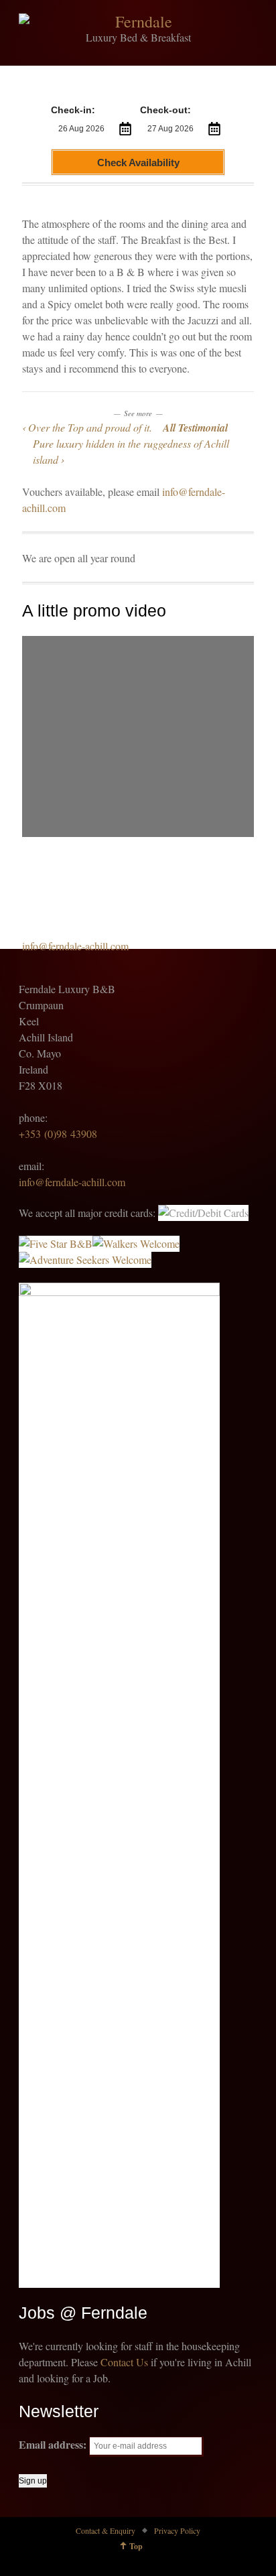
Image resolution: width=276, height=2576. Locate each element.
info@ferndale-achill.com (75, 946)
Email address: (54, 2444)
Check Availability (138, 163)
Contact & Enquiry (106, 2530)
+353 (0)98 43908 (58, 1134)
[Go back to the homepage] (138, 21)
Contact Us (124, 2362)
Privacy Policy (177, 2530)
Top (136, 2546)
